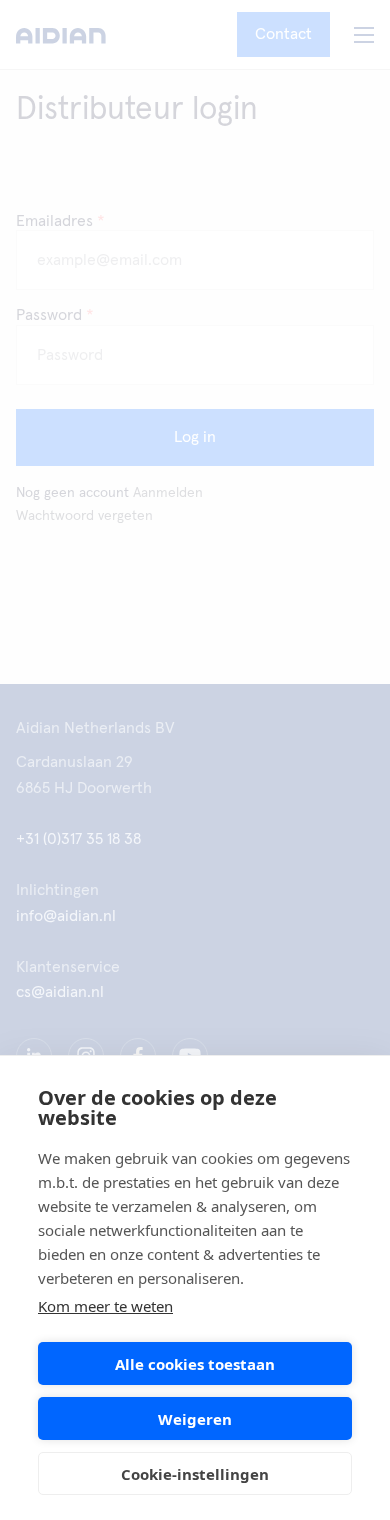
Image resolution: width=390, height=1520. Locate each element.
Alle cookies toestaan (195, 1364)
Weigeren (195, 1419)
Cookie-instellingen (195, 1474)
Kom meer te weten (105, 1306)
